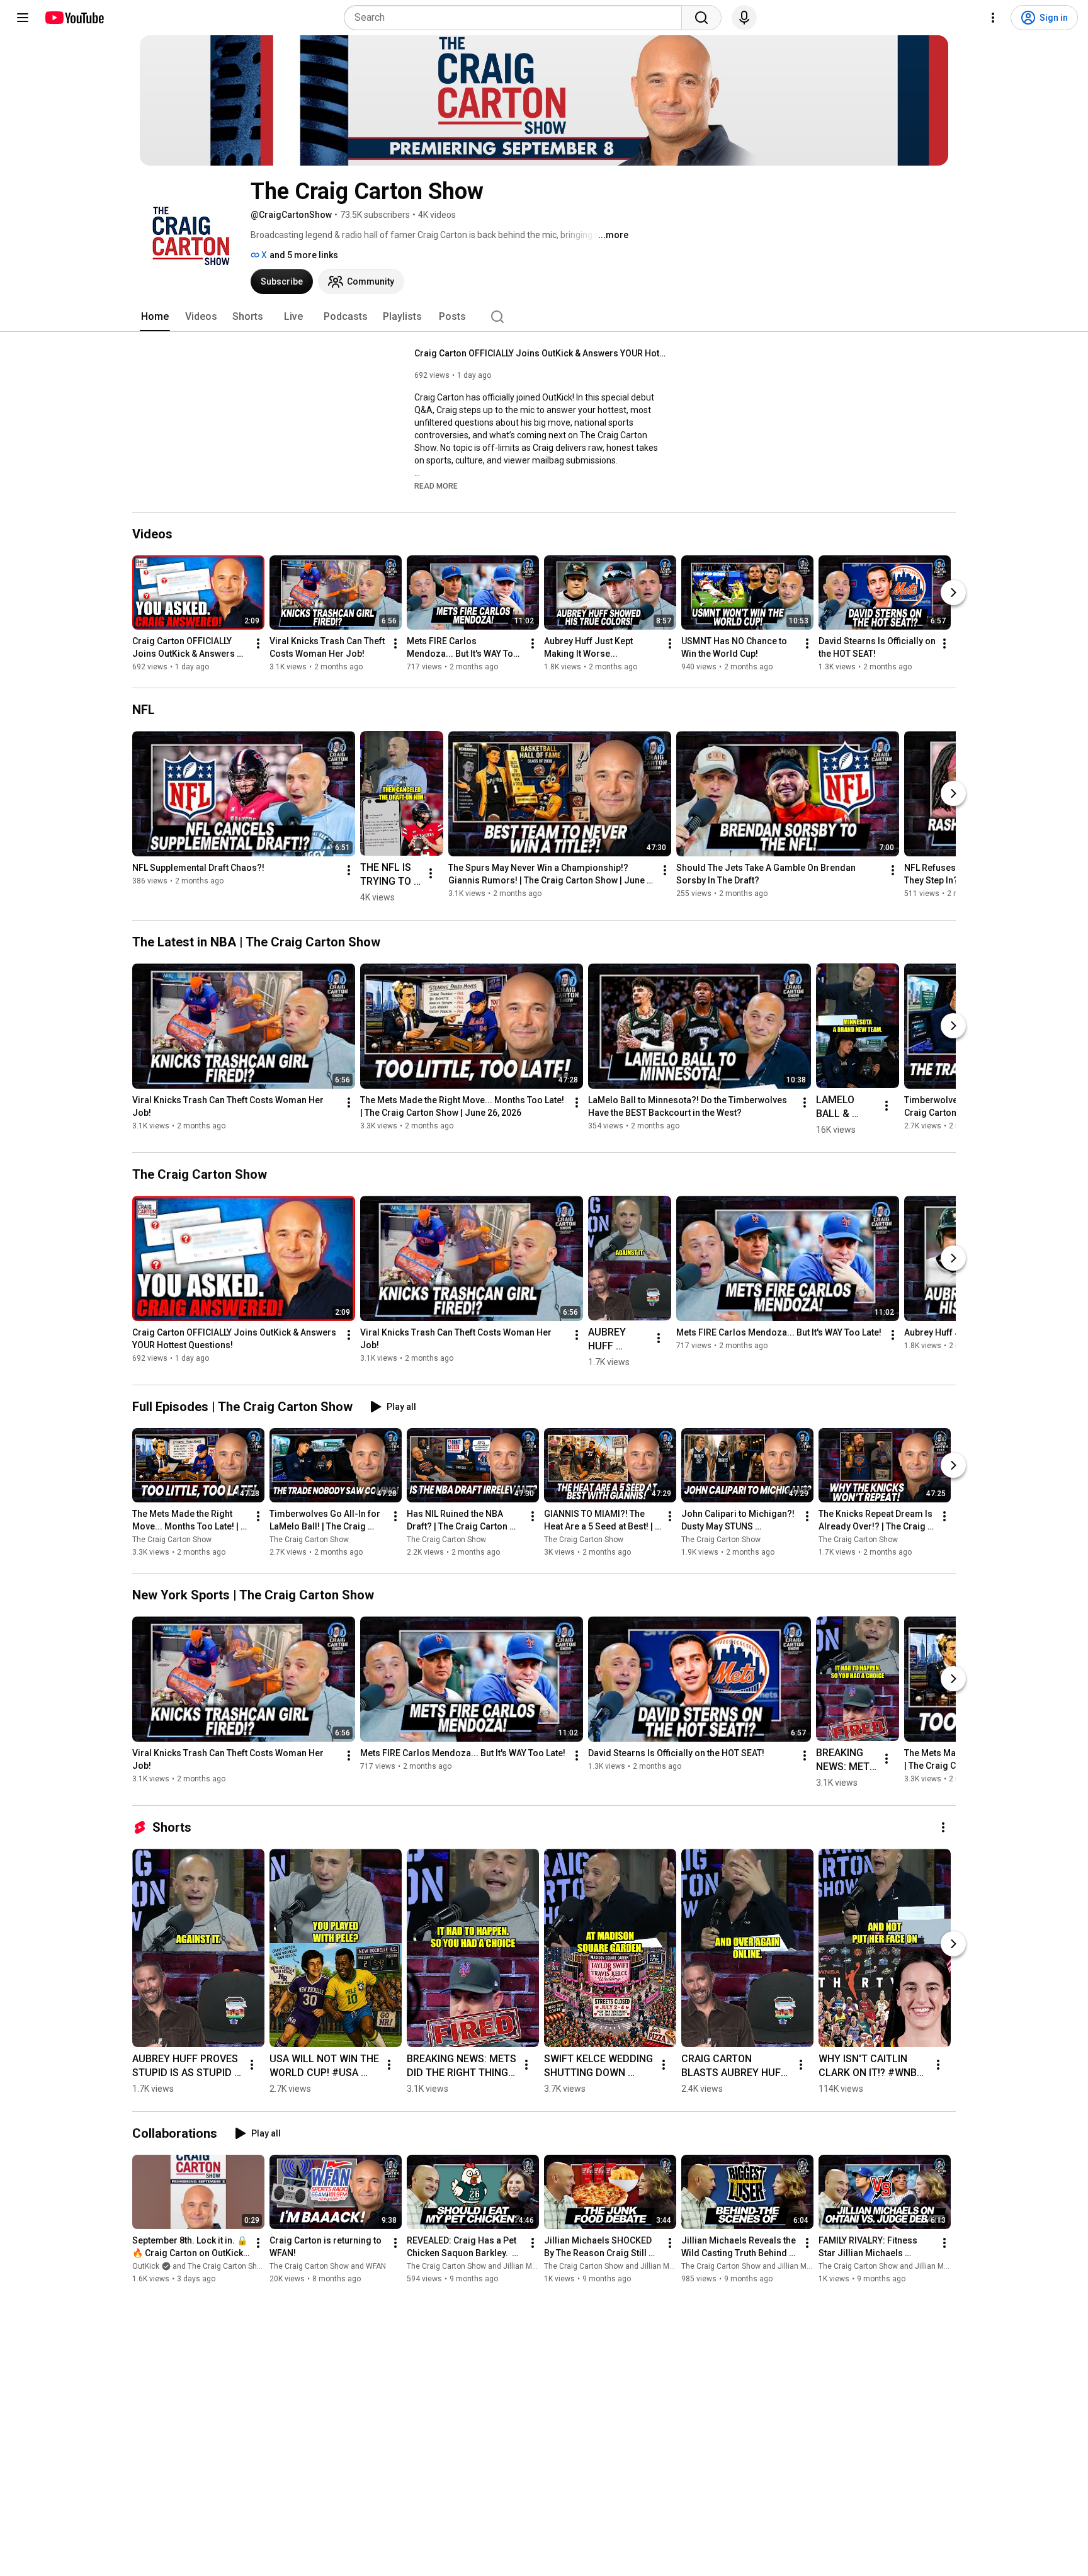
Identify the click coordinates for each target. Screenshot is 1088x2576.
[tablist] (544, 317)
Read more (436, 486)
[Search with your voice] (744, 18)
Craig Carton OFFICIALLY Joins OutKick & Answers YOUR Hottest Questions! (541, 353)
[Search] (701, 18)
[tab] (155, 317)
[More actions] (258, 644)
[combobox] (517, 18)
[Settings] (993, 18)
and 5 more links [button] (304, 255)
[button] (436, 485)
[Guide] (23, 18)
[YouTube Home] (74, 18)
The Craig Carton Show (172, 1540)
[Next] (953, 593)
